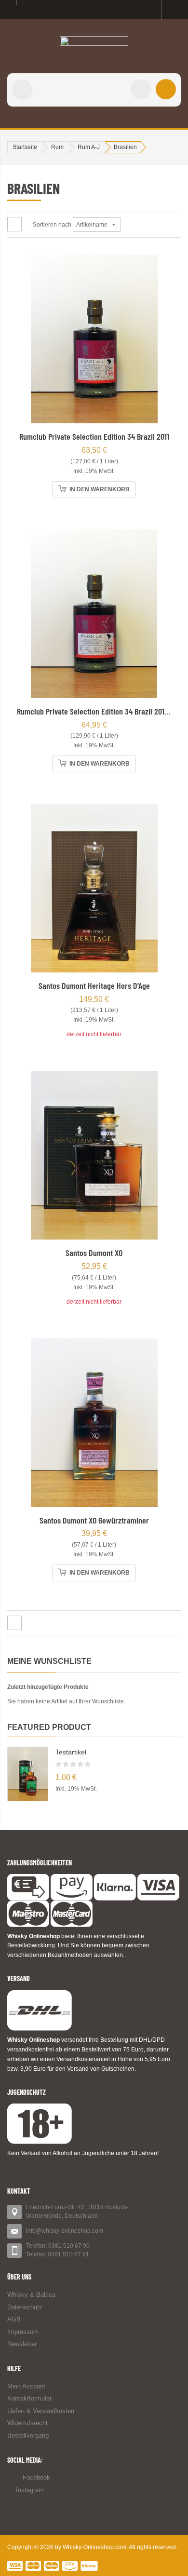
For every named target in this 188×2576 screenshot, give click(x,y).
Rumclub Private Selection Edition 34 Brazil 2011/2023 (101, 711)
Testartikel (71, 1752)
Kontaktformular (29, 2398)
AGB (14, 2319)
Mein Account (26, 2386)
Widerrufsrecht (27, 2423)
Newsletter (22, 2344)
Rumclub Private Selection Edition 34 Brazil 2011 (94, 436)
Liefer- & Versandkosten (41, 2411)
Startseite (25, 147)
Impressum (23, 2332)
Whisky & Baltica (31, 2295)
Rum (57, 147)
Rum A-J (89, 147)
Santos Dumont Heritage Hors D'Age (94, 985)
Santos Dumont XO (94, 1253)
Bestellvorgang (28, 2435)
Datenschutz (25, 2307)
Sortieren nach (52, 225)
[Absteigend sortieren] (127, 225)
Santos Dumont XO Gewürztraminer (94, 1520)
